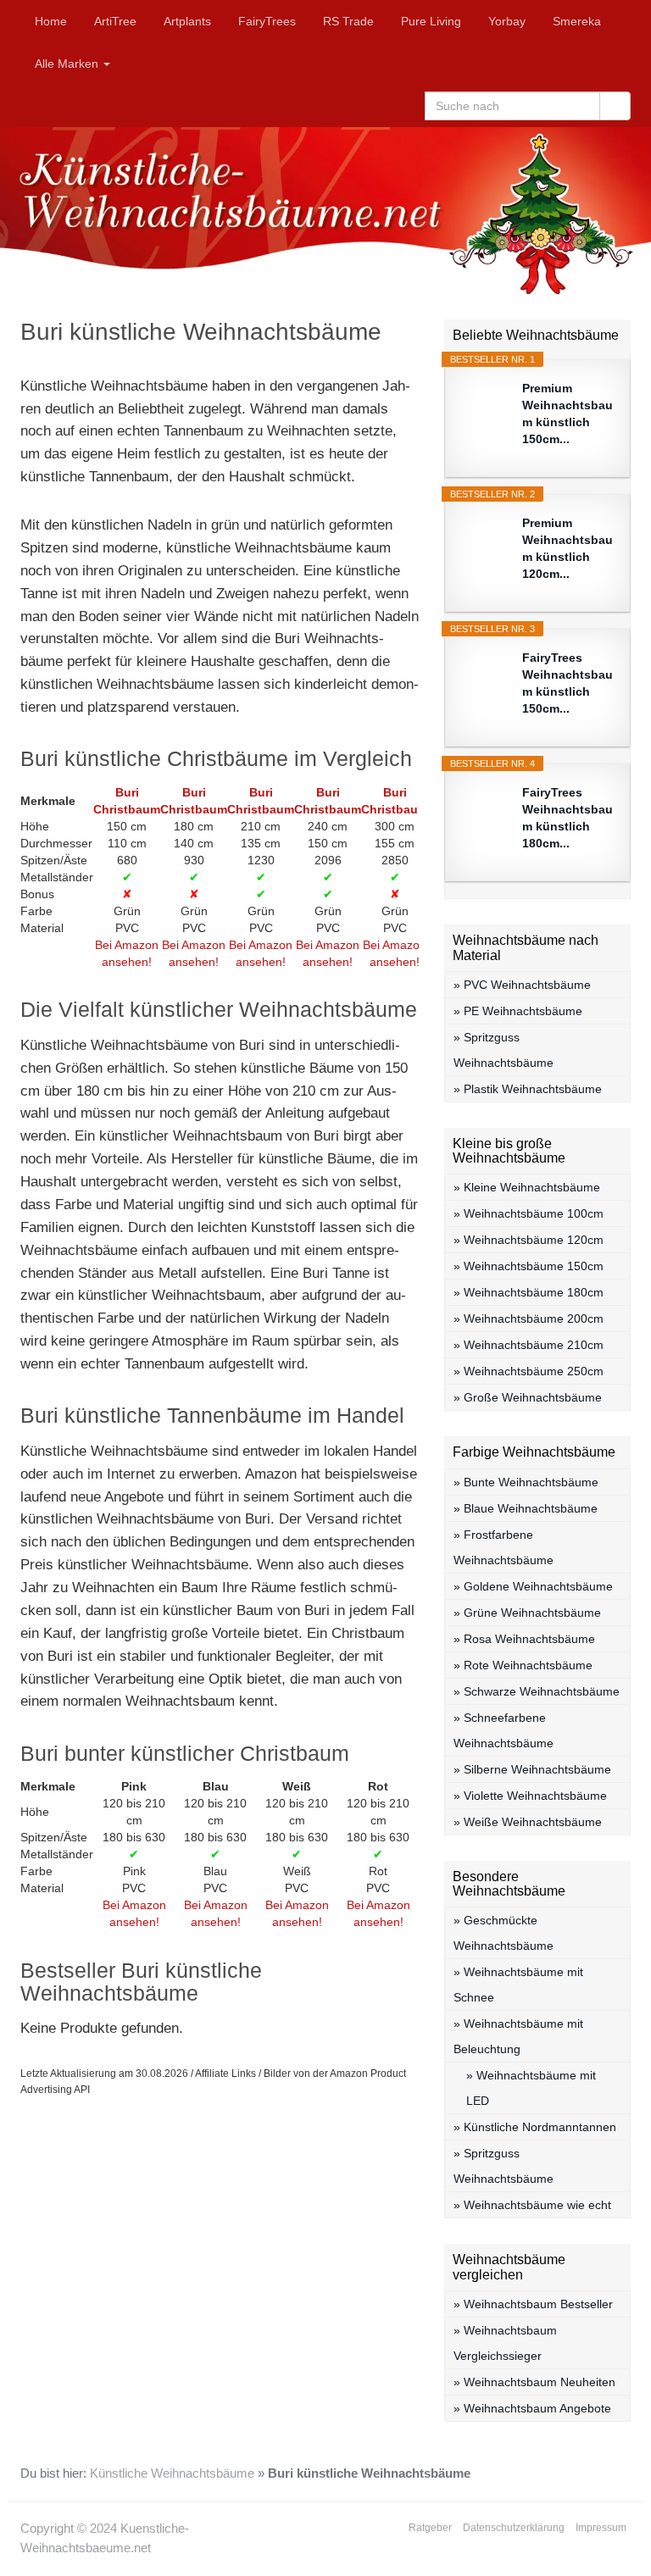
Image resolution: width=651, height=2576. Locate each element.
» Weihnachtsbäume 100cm (529, 1213)
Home (51, 21)
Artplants (187, 21)
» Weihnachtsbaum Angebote (532, 2408)
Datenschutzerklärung (514, 2528)
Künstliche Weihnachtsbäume (172, 2473)
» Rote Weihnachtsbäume (523, 1665)
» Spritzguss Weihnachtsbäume (504, 1050)
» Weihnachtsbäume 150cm (529, 1266)
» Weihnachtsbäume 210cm (529, 1345)
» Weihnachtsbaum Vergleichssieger (505, 2343)
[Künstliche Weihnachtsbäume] (325, 211)
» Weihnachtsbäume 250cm (529, 1371)
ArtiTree (115, 21)
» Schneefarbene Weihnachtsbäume (504, 1730)
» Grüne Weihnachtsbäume (527, 1613)
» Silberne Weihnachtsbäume (532, 1769)
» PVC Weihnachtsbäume (522, 985)
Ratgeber (430, 2528)
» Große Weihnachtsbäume (528, 1397)
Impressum (601, 2528)
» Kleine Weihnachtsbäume (527, 1187)
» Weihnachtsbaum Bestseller (533, 2304)
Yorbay (507, 21)
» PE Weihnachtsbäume (518, 1011)
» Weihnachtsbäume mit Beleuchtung (518, 2036)
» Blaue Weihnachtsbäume (526, 1508)
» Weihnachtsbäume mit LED (531, 2088)
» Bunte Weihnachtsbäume (526, 1482)
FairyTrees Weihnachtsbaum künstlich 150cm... (568, 683)
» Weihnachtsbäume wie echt (532, 2205)
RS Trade (348, 21)
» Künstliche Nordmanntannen (535, 2127)
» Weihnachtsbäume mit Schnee (518, 1985)
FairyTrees (267, 21)
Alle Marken (68, 64)
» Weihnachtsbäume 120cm (529, 1240)
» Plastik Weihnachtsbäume (528, 1089)
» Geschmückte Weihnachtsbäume (504, 1933)
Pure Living (431, 21)
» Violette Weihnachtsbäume (530, 1796)
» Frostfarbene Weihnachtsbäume (504, 1547)
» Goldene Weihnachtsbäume (533, 1586)
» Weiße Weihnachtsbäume (528, 1822)
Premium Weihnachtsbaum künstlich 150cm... (568, 414)
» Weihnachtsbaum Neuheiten (534, 2382)
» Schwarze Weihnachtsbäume (537, 1691)
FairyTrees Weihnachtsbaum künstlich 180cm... (568, 818)
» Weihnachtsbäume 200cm (529, 1319)
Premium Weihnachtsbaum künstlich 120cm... (568, 548)
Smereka (577, 21)
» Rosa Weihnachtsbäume (524, 1639)
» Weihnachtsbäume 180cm (529, 1292)
